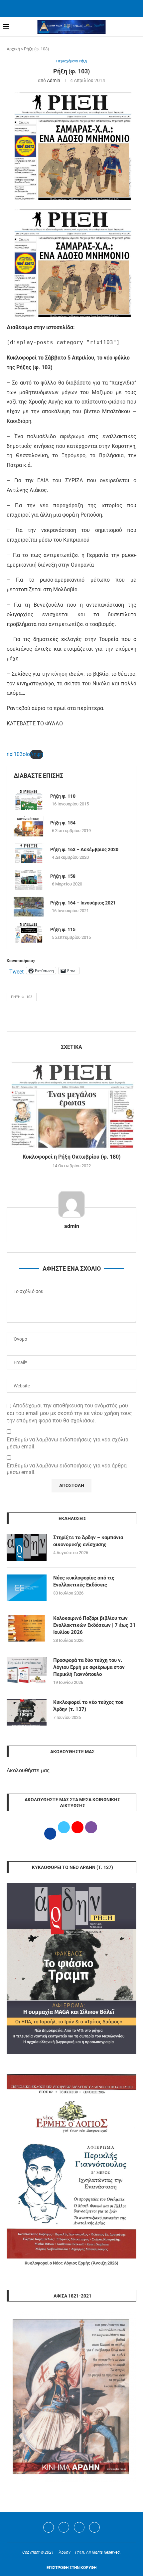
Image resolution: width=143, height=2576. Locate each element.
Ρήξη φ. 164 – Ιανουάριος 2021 (83, 903)
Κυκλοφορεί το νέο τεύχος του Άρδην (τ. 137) (88, 1706)
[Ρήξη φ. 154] (29, 826)
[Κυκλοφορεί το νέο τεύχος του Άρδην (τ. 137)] (27, 1712)
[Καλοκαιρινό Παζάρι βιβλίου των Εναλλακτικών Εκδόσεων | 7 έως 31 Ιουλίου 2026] (27, 1628)
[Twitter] (64, 2527)
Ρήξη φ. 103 (22, 997)
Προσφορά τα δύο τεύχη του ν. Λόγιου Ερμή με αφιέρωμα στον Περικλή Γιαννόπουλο (89, 1667)
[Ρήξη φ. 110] (29, 800)
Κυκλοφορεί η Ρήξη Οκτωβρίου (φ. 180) (72, 1157)
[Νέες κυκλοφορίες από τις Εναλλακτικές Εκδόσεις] (27, 1588)
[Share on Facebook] (65, 1023)
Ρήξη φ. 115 (63, 929)
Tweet (16, 971)
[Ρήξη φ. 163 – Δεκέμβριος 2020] (29, 853)
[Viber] (94, 2527)
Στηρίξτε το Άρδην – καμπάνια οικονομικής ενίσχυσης (88, 1541)
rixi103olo (18, 754)
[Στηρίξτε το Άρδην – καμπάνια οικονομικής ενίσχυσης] (27, 1547)
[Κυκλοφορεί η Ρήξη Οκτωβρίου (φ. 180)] (71, 1104)
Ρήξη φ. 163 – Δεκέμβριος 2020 (84, 849)
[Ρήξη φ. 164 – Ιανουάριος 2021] (29, 906)
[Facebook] (63, 8)
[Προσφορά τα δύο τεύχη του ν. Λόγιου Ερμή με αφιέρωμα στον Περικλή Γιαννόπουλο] (27, 1670)
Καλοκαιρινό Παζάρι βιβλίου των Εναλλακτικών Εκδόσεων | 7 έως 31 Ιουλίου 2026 (94, 1625)
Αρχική (13, 49)
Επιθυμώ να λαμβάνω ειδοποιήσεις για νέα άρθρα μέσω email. (67, 1469)
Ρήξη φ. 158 (63, 876)
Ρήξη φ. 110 (63, 796)
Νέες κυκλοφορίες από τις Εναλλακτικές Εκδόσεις (84, 1581)
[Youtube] (79, 2527)
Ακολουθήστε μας (28, 1770)
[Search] (136, 27)
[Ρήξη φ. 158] (29, 880)
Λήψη (37, 754)
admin (54, 80)
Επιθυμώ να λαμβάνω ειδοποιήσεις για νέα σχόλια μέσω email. (68, 1443)
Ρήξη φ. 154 (63, 823)
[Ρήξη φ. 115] (29, 933)
